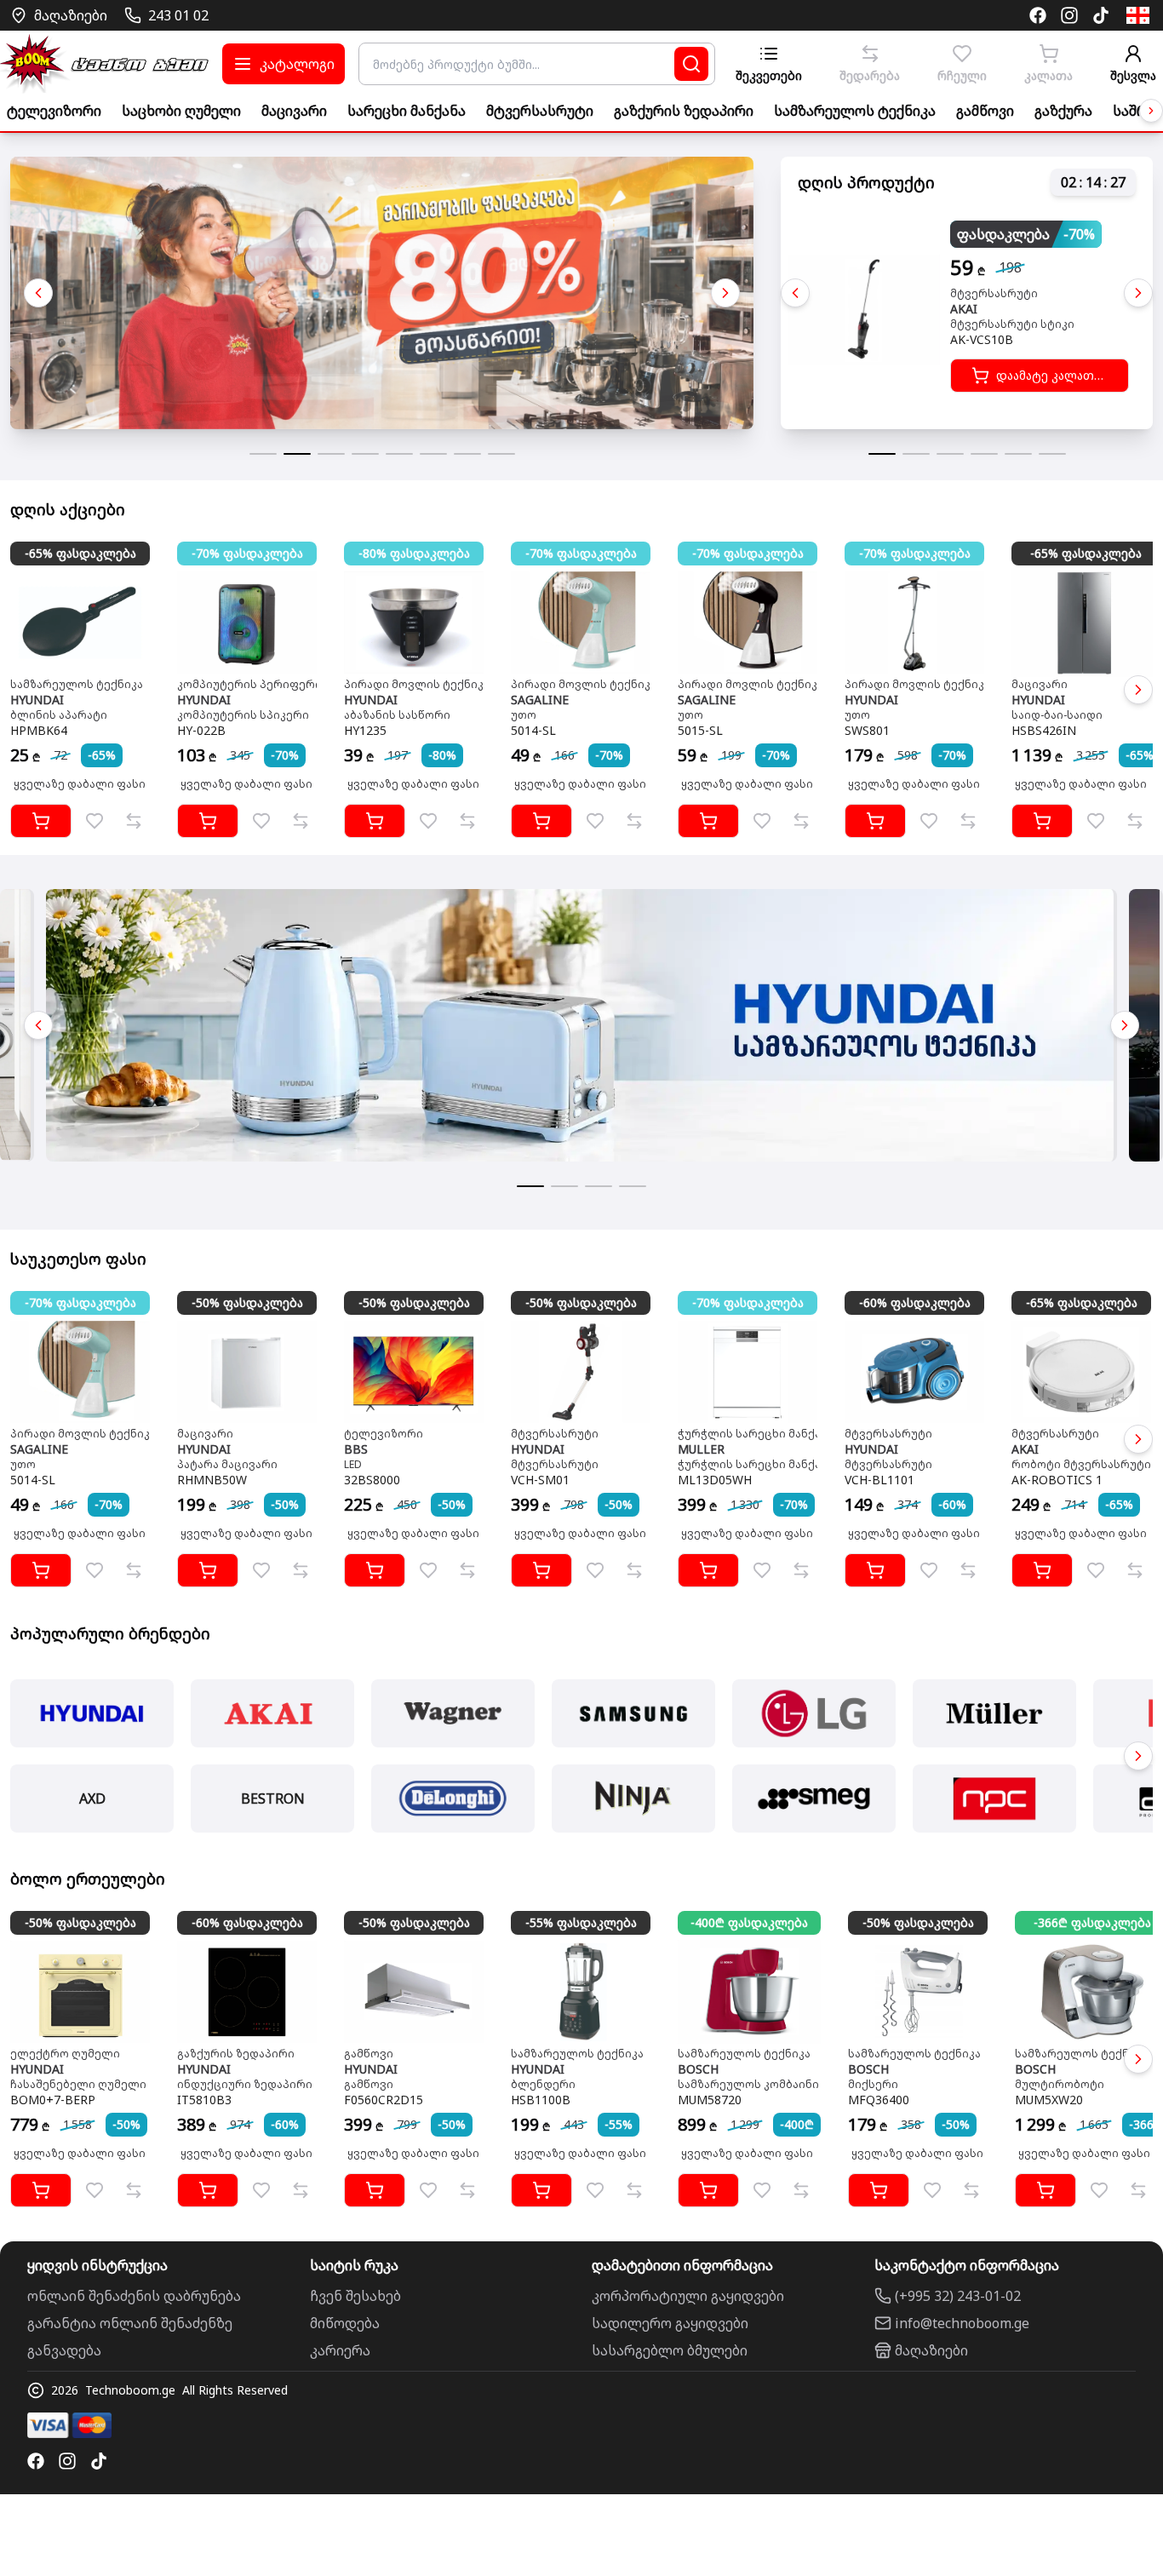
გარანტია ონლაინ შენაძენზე (130, 2323)
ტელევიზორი (54, 111)
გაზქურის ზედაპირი (684, 111)
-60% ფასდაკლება (915, 1302)
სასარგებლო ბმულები (670, 2350)
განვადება (64, 2350)
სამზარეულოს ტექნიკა (855, 111)
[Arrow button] (1151, 111)
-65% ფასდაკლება (80, 553)
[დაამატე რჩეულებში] (95, 821)
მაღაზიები (931, 2350)
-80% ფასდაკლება (414, 553)
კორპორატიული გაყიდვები (688, 2296)
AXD (92, 1799)
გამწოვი (985, 111)
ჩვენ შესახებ (355, 2296)
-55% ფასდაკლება (581, 1922)
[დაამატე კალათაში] (41, 821)
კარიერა (340, 2350)
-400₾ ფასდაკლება (749, 1922)
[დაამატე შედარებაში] (134, 821)
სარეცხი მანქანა (407, 111)
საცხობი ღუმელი (181, 111)
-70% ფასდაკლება (247, 553)
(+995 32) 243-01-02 (958, 2296)
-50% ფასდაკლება (247, 1302)
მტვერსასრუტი (540, 111)
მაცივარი (294, 111)
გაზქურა (1063, 111)
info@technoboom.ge (962, 2323)
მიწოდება (345, 2323)
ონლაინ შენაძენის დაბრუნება (134, 2296)
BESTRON (273, 1799)
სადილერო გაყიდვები (670, 2323)
